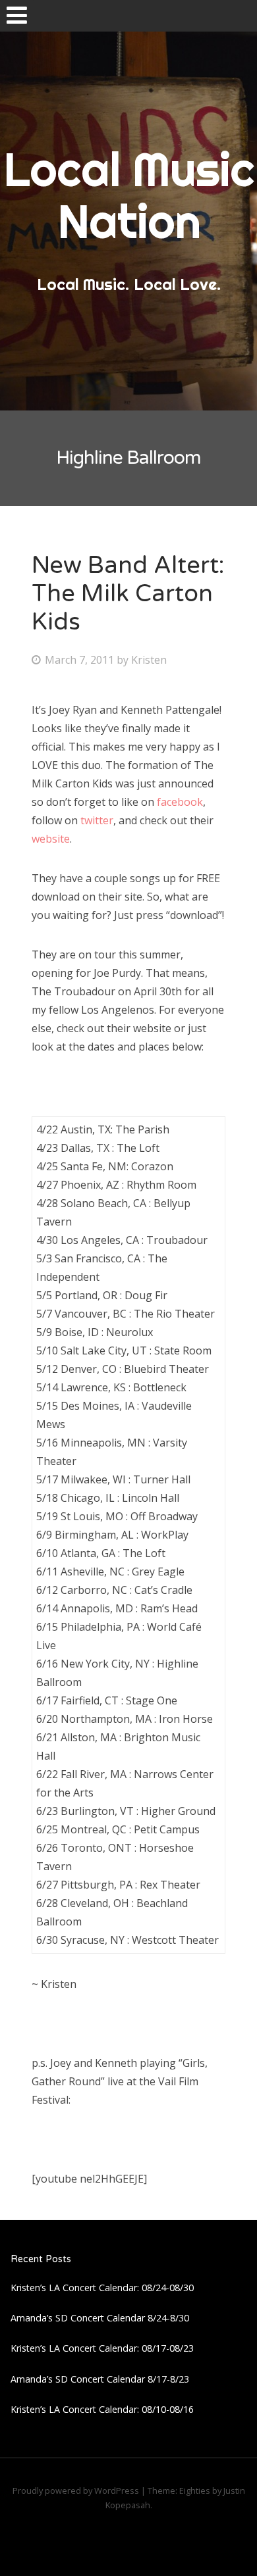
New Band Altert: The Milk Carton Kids (128, 594)
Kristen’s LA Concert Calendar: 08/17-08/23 (102, 2348)
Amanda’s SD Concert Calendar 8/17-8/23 (100, 2379)
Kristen (149, 660)
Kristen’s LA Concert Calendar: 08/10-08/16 (102, 2409)
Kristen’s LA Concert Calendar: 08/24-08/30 (102, 2288)
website (51, 839)
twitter (97, 820)
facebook (180, 802)
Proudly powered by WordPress (76, 2490)
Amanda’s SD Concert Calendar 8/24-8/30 (100, 2318)
